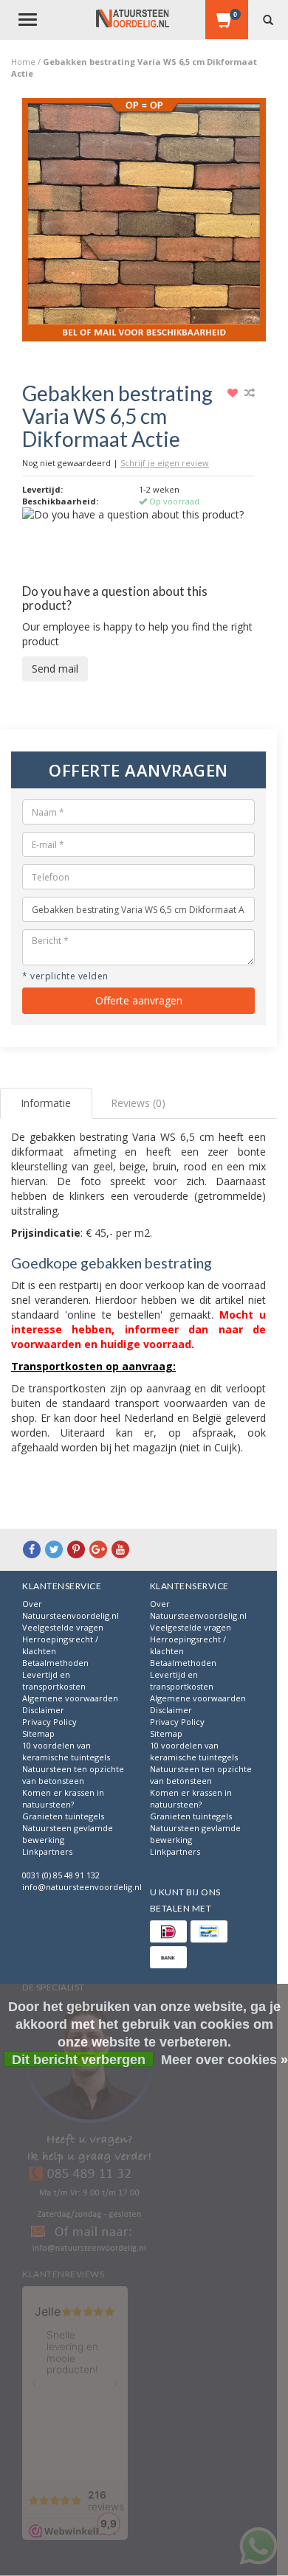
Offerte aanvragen (139, 1000)
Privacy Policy (49, 1722)
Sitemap (38, 1733)
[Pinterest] (76, 1549)
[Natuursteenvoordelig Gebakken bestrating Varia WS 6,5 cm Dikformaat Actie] (144, 225)
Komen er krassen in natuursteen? (63, 1798)
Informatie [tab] (46, 1103)
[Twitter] (54, 1549)
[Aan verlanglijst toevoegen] (234, 393)
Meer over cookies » (224, 2060)
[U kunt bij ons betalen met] (168, 1931)
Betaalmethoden (55, 1663)
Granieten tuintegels (63, 1816)
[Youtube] (120, 1549)
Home (23, 62)
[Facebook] (32, 1549)
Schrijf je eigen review (165, 463)
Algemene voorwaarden (70, 1698)
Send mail (55, 669)
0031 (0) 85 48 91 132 (61, 1875)
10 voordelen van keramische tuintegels (66, 1751)
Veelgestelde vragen (63, 1627)
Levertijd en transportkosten (54, 1680)
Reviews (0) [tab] (138, 1103)
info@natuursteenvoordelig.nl (82, 1887)
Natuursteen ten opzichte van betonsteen (73, 1775)
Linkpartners (47, 1851)
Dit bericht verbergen (79, 2060)
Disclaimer (43, 1710)
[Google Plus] (98, 1549)
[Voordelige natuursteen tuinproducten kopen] (133, 18)
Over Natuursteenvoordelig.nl (71, 1610)
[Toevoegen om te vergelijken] (250, 393)
